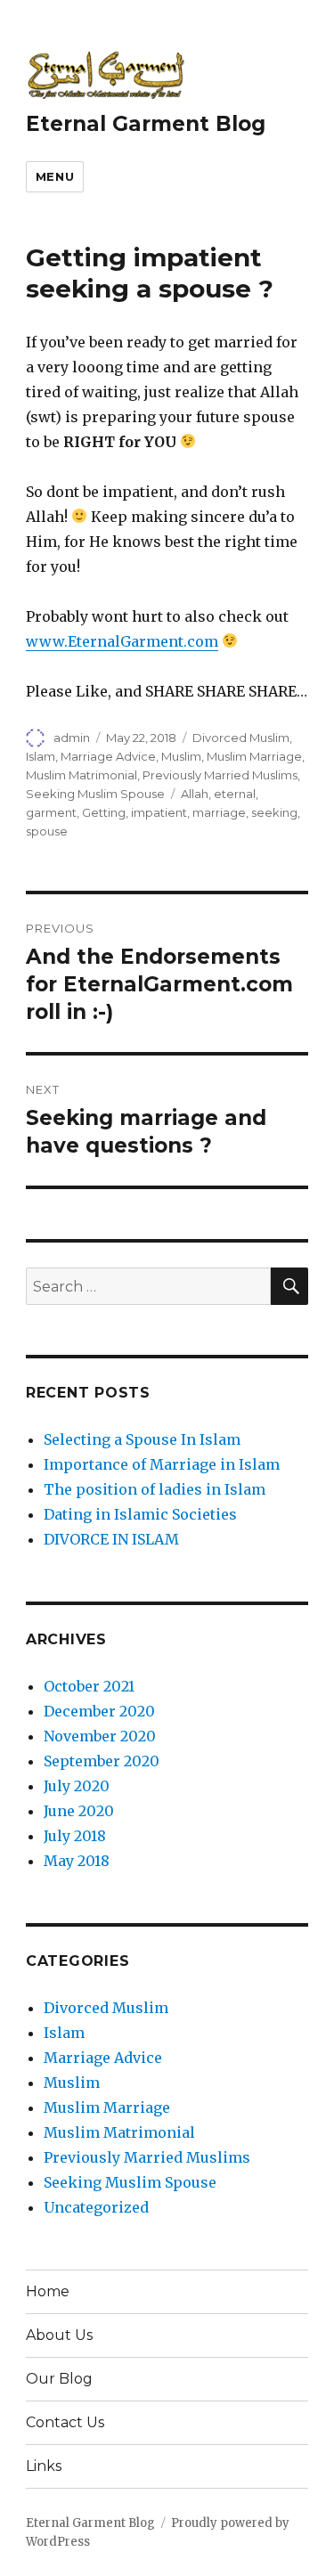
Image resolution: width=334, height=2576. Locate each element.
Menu (55, 176)
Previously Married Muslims (220, 775)
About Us (59, 2335)
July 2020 (77, 1786)
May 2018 (77, 1861)
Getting (104, 812)
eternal (235, 794)
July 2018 (75, 1836)
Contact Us (65, 2422)
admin (72, 738)
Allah (195, 794)
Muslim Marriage (254, 756)
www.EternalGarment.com (122, 641)
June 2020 (79, 1811)
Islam (41, 756)
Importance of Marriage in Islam (162, 1464)
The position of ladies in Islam (155, 1489)
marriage (219, 812)
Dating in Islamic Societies (140, 1514)
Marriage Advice (108, 756)
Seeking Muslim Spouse (95, 794)
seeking (274, 812)
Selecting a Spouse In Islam (142, 1439)
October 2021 (89, 1686)
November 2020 (100, 1736)
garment (51, 812)
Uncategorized (96, 2207)
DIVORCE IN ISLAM (111, 1539)
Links (44, 2466)
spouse (47, 831)
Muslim (181, 756)
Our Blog (59, 2379)
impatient (159, 812)
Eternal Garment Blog (146, 124)
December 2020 (99, 1711)
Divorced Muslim (241, 738)
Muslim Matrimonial (81, 775)
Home (48, 2291)
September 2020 (102, 1761)
